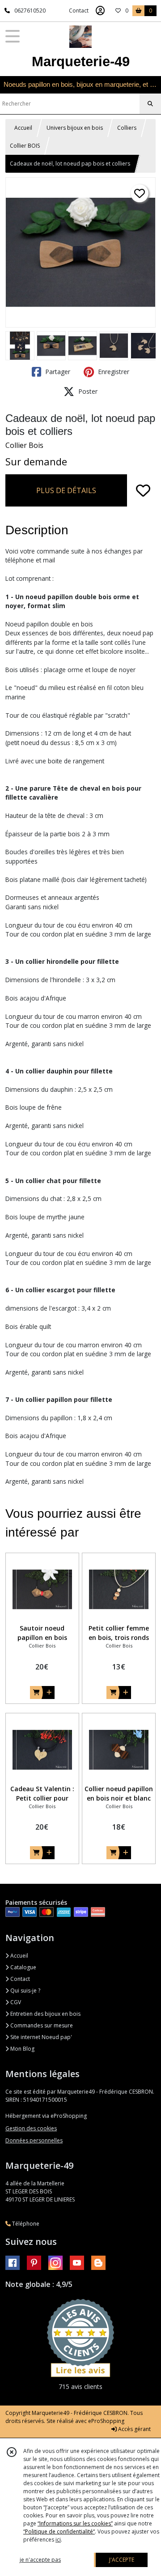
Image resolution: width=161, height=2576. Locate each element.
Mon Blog (22, 2049)
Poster (87, 391)
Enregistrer (113, 372)
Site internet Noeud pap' (40, 2037)
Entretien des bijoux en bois (45, 2014)
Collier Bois (24, 445)
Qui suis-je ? (25, 1991)
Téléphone (25, 2224)
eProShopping (106, 2421)
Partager (57, 372)
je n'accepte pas (40, 2560)
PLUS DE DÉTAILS (66, 490)
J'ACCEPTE (122, 2560)
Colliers (127, 128)
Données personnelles (34, 2140)
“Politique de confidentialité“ (59, 2531)
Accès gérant (134, 2429)
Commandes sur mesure (41, 2025)
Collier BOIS (25, 146)
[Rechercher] (150, 104)
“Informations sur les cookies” (75, 2523)
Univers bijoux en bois (75, 128)
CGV (15, 2002)
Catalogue (23, 1967)
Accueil (23, 128)
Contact (79, 11)
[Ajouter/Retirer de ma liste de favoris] (143, 490)
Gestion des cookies (31, 2128)
